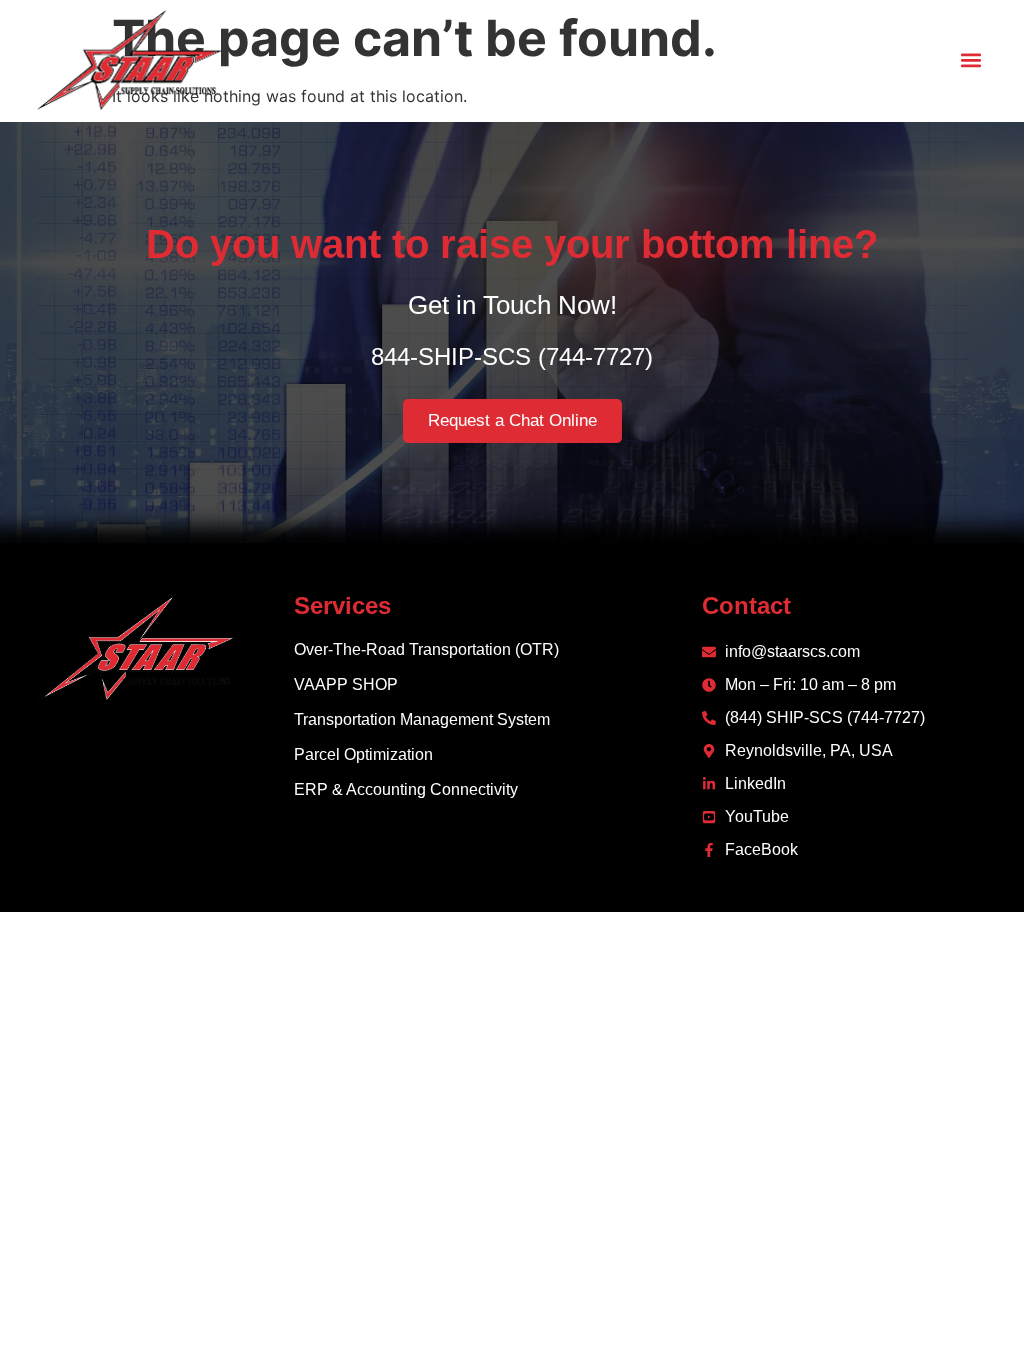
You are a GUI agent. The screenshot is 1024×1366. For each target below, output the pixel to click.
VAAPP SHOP (346, 684)
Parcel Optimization (363, 754)
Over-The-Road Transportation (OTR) (426, 649)
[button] (970, 60)
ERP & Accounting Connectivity (406, 789)
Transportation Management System (422, 719)
